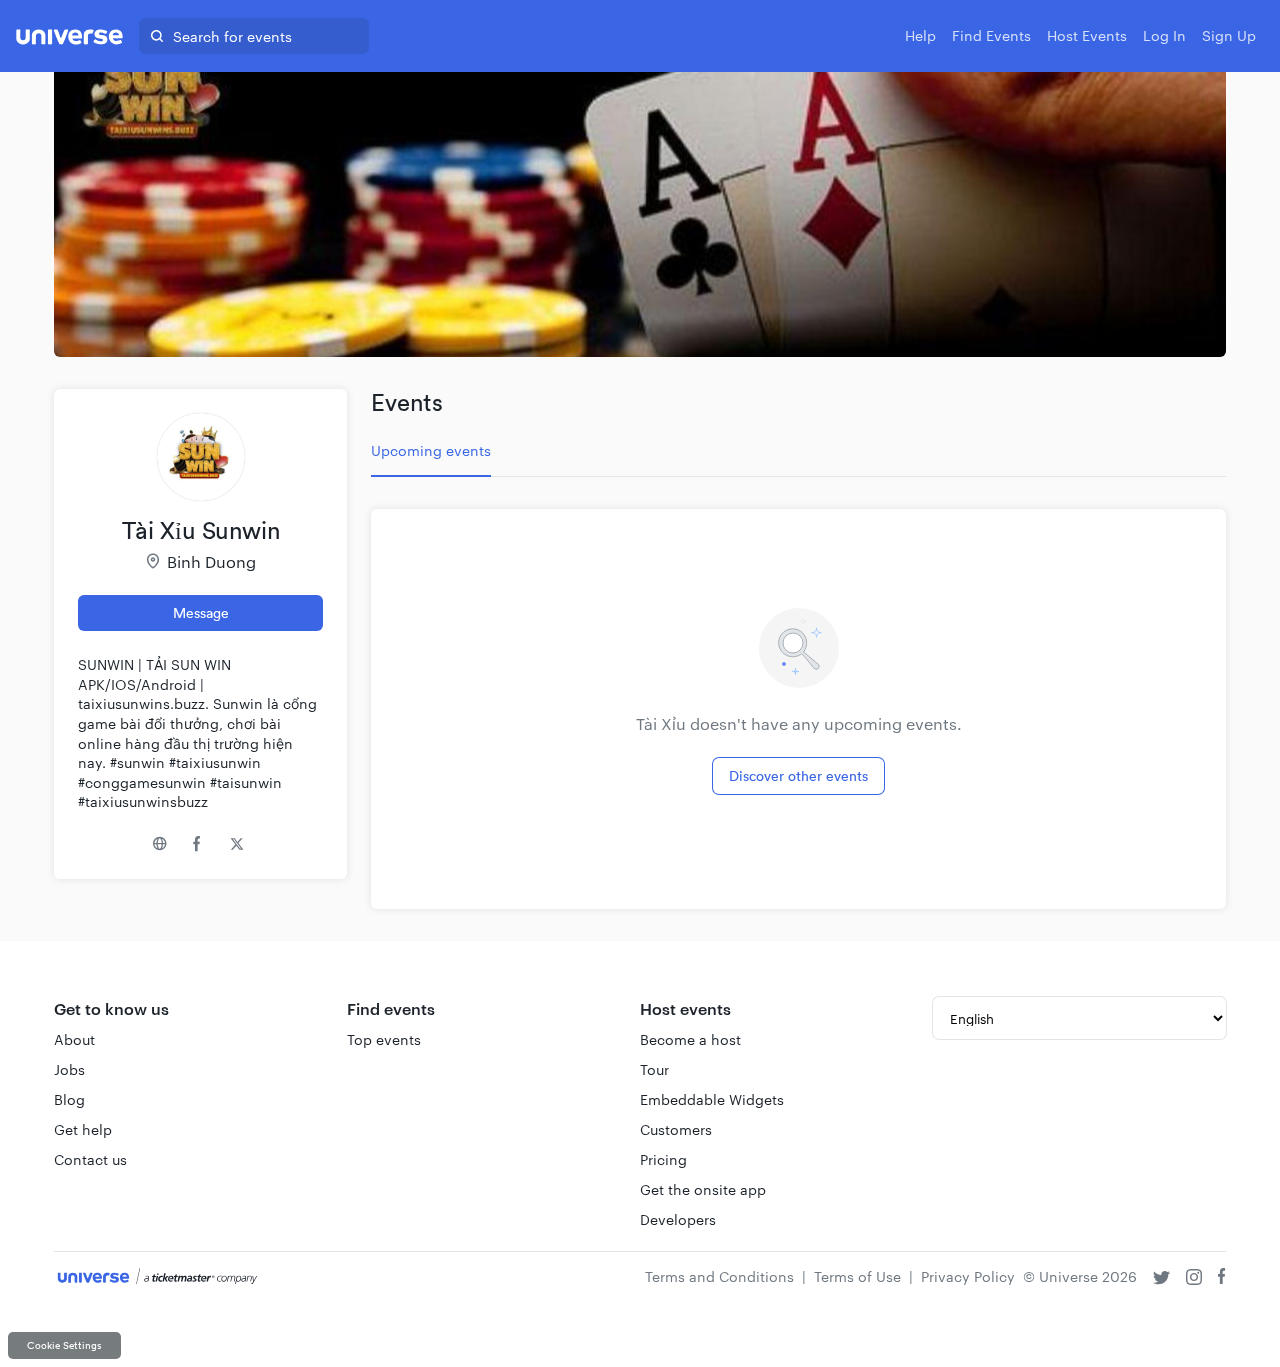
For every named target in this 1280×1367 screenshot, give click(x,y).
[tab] (431, 451)
